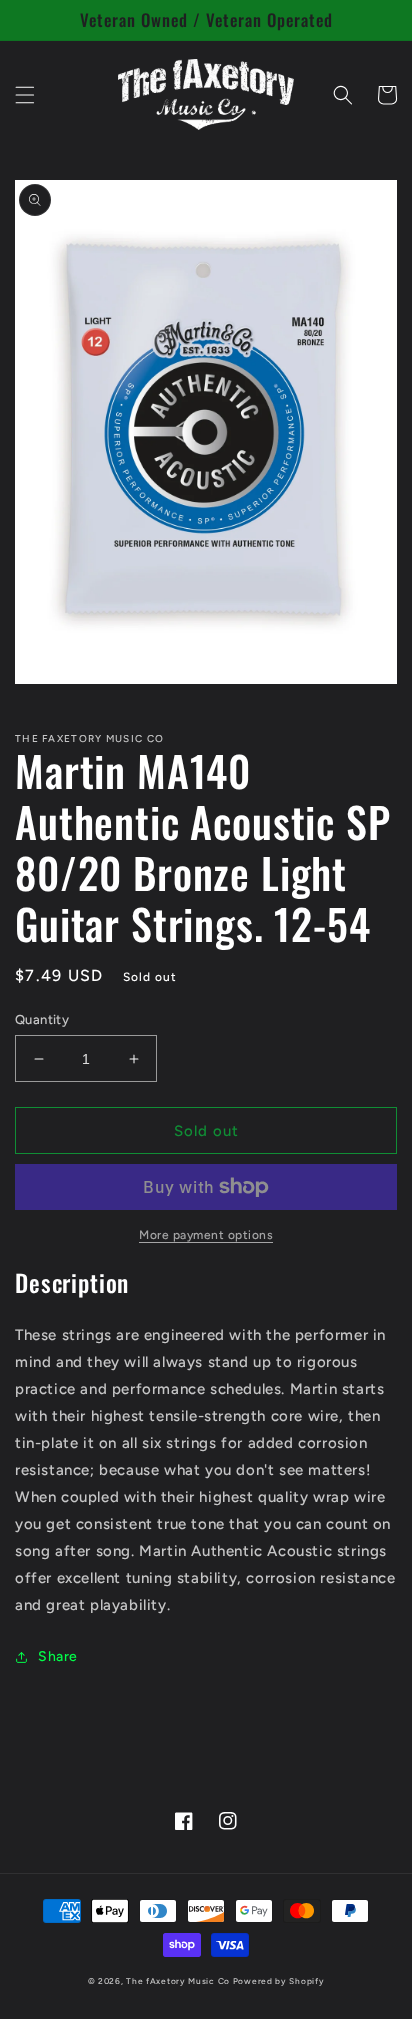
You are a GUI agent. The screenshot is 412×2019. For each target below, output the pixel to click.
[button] (25, 95)
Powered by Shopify (279, 1981)
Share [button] (58, 1656)
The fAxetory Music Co (178, 1981)
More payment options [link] (206, 1235)
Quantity (42, 1019)
